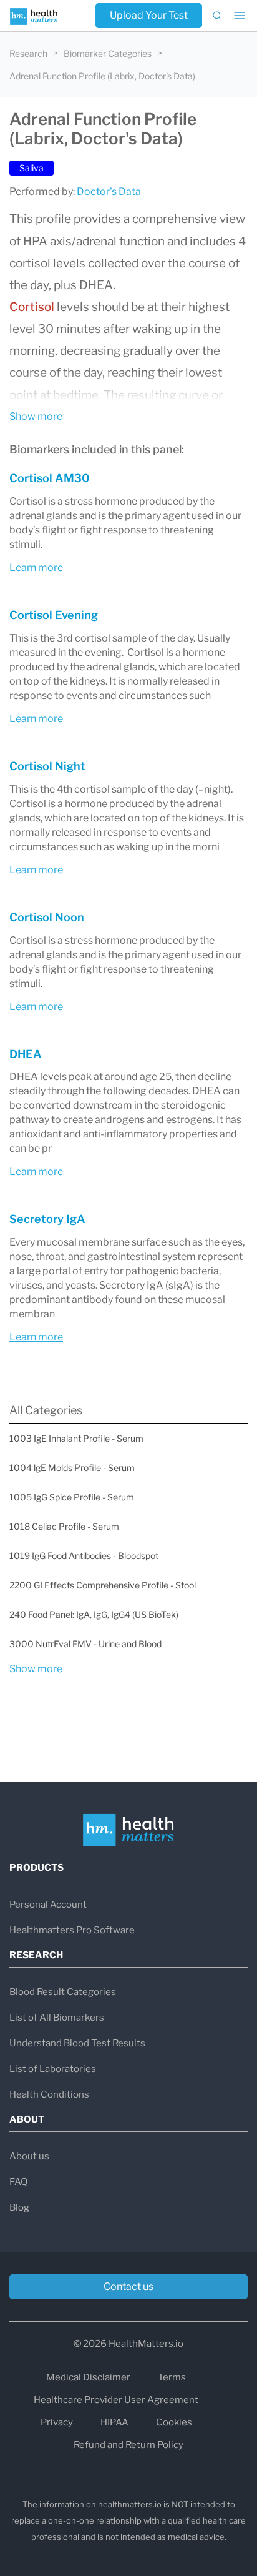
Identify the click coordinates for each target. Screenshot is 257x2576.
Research (28, 53)
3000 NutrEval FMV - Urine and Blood (85, 1644)
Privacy (57, 2422)
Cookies (174, 2422)
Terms (172, 2377)
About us (29, 2156)
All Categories (46, 1410)
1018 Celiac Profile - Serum (64, 1526)
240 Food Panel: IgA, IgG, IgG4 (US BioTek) (94, 1614)
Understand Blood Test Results (77, 2043)
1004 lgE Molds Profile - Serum (72, 1468)
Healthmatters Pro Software (72, 1930)
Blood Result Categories (63, 1992)
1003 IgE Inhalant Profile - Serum (76, 1438)
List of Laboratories (53, 2069)
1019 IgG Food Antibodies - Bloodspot (84, 1556)
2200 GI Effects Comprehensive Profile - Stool (103, 1585)
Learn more (36, 567)
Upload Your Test (149, 15)
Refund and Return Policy (128, 2445)
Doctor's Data (109, 191)
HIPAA (114, 2422)
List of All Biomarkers (57, 2018)
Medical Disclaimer (88, 2377)
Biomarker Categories (108, 53)
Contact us (128, 2286)
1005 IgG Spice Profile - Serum (72, 1497)
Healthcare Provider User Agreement (116, 2400)
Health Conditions (49, 2094)
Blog (19, 2207)
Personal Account (48, 1905)
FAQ (18, 2182)
